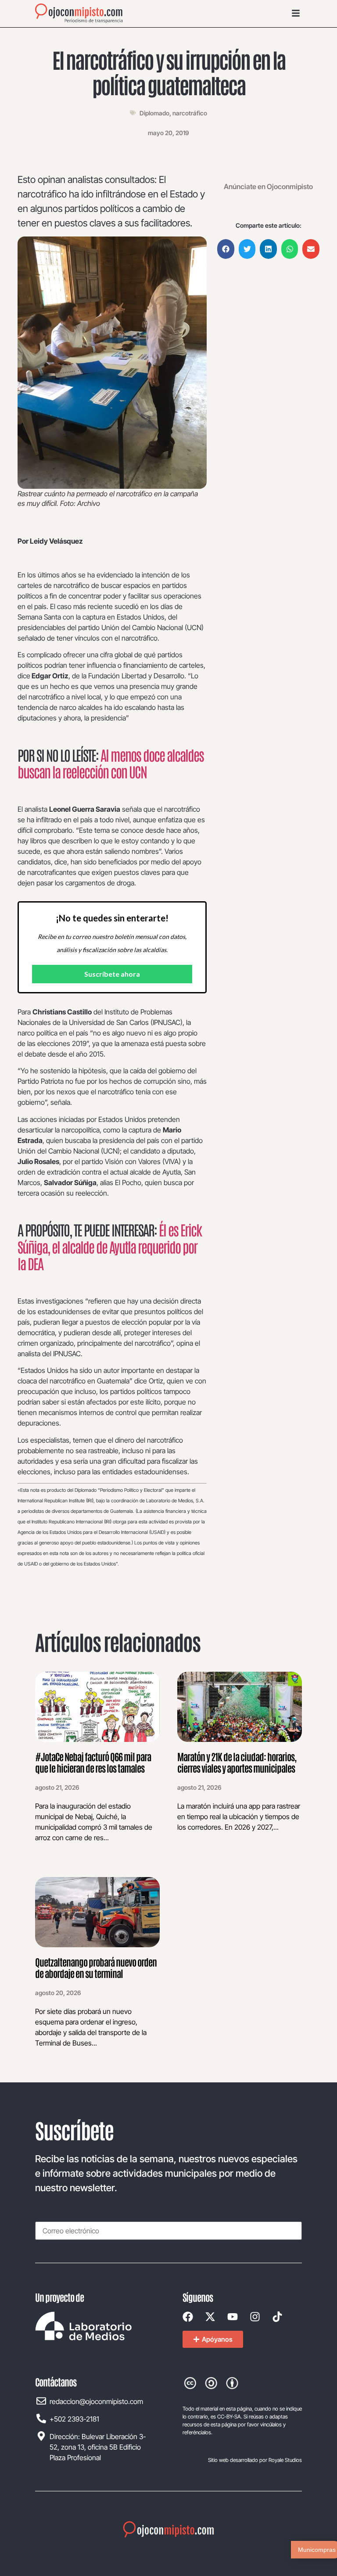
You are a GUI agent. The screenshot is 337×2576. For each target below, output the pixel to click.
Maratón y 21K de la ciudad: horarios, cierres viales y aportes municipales (237, 1762)
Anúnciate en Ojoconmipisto (268, 186)
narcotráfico (190, 113)
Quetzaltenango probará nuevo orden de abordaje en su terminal (96, 1967)
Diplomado (154, 113)
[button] (226, 249)
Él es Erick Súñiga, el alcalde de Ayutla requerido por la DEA (109, 1246)
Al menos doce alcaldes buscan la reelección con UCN (111, 763)
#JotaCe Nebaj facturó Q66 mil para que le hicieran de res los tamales (93, 1762)
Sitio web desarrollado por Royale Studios (255, 2460)
